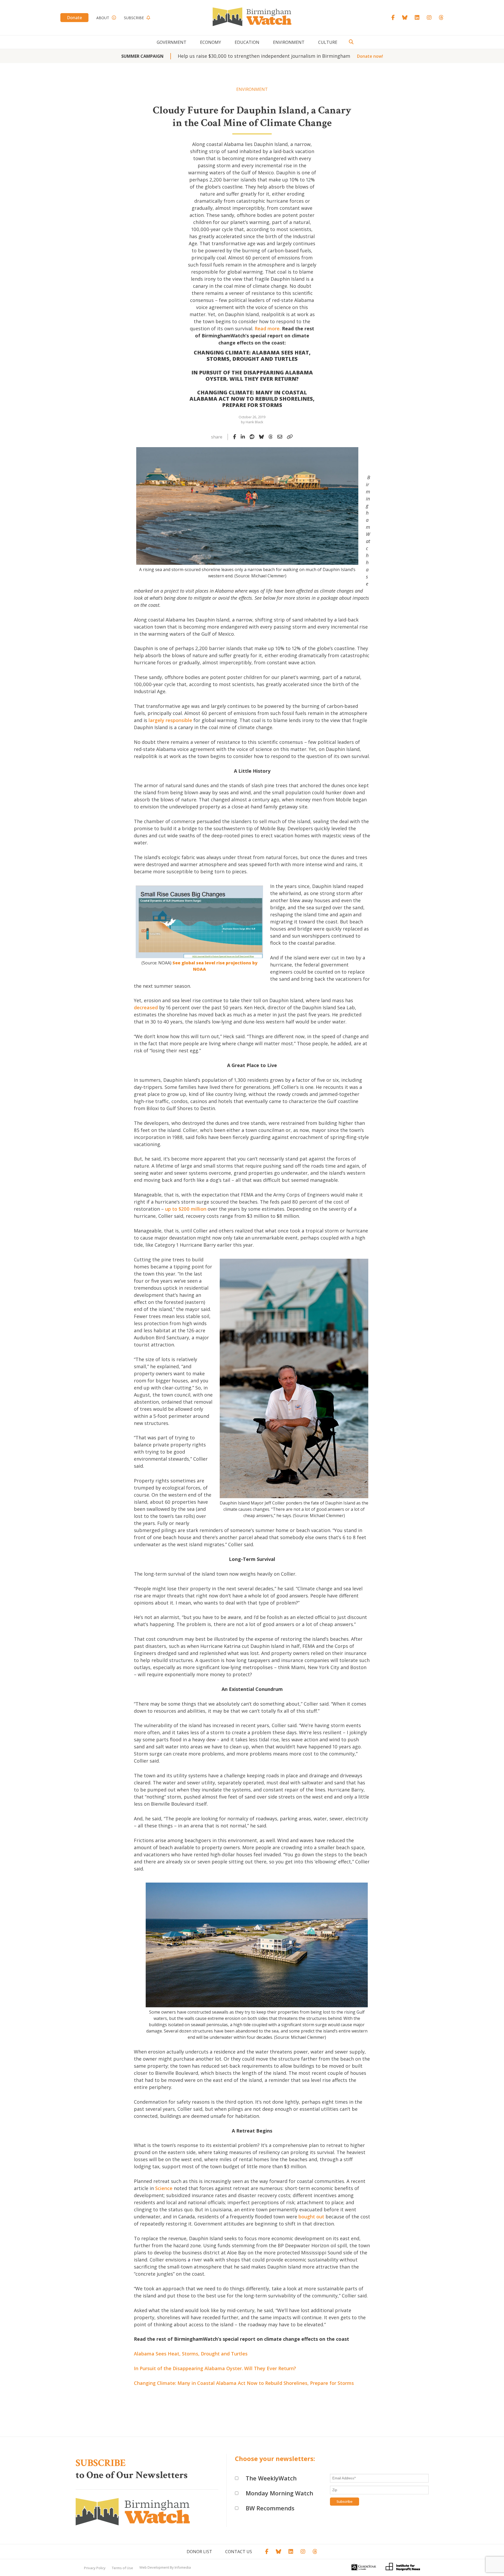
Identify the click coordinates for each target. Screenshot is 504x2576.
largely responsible (170, 720)
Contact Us (239, 2552)
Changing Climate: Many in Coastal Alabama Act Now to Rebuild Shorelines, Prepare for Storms (244, 2383)
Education (247, 42)
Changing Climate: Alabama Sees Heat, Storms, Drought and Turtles (252, 356)
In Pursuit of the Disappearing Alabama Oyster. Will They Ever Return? (215, 2368)
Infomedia (183, 2567)
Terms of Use (122, 2568)
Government (172, 42)
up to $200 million (186, 1209)
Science (164, 2188)
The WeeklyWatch (271, 2478)
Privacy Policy (95, 2568)
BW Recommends (270, 2508)
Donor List (199, 2552)
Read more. (268, 328)
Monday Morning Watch (279, 2493)
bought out (311, 2217)
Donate (74, 18)
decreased (146, 1007)
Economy (211, 42)
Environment (289, 42)
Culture (328, 42)
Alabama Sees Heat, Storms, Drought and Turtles (191, 2354)
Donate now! (370, 56)
